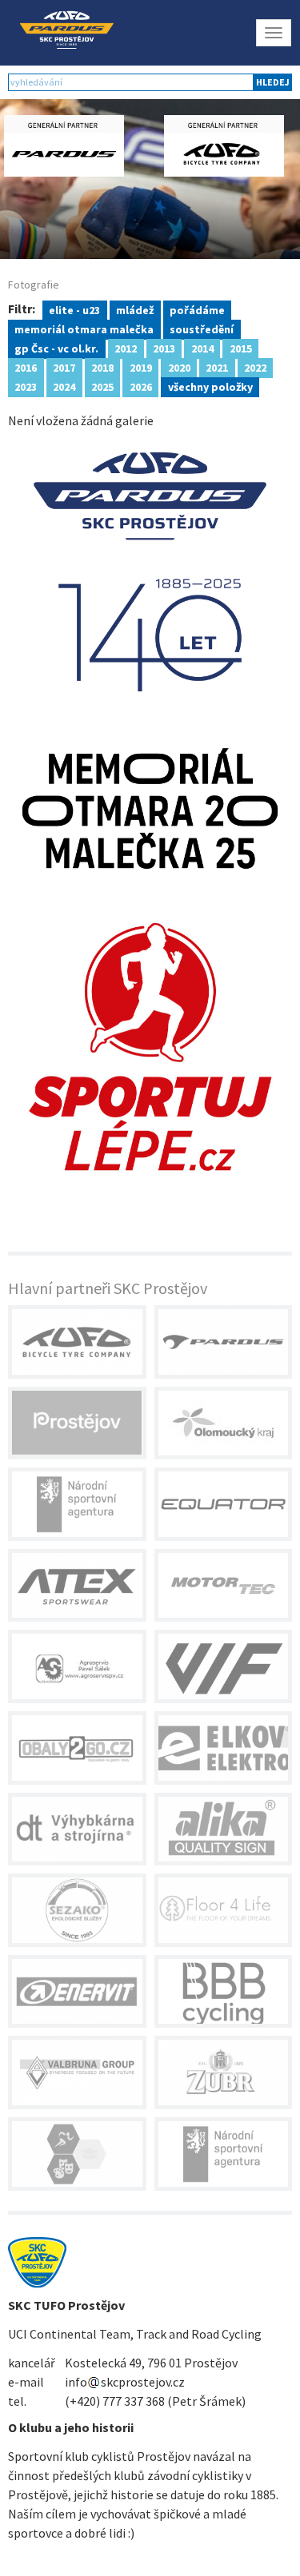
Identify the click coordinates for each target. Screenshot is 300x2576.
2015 (241, 348)
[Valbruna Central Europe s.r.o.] (77, 2072)
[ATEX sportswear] (77, 1586)
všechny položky (210, 386)
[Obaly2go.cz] (77, 1748)
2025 (102, 386)
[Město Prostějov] (77, 1423)
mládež (135, 309)
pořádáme (197, 309)
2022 (255, 367)
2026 (141, 386)
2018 (102, 367)
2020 (179, 367)
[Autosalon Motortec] (224, 1586)
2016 (26, 367)
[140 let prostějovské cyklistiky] (150, 571)
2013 (164, 348)
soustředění (202, 328)
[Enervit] (77, 1992)
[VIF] (224, 1666)
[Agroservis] (77, 1666)
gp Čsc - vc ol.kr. (56, 348)
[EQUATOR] (224, 1504)
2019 (141, 367)
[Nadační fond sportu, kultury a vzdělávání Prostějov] (77, 2154)
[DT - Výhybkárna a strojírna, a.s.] (77, 1829)
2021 (217, 367)
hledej (273, 82)
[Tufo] (77, 1342)
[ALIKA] (224, 1829)
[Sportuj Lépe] (150, 1045)
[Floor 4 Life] (224, 1910)
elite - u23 (74, 309)
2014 (202, 348)
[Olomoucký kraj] (224, 1423)
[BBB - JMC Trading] (224, 1992)
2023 (26, 386)
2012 (126, 348)
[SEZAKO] (77, 1910)
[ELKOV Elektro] (224, 1748)
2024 (64, 386)
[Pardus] (224, 1342)
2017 (64, 367)
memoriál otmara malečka (84, 328)
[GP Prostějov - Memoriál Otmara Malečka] (150, 807)
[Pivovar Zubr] (224, 2072)
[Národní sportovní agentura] (77, 1504)
